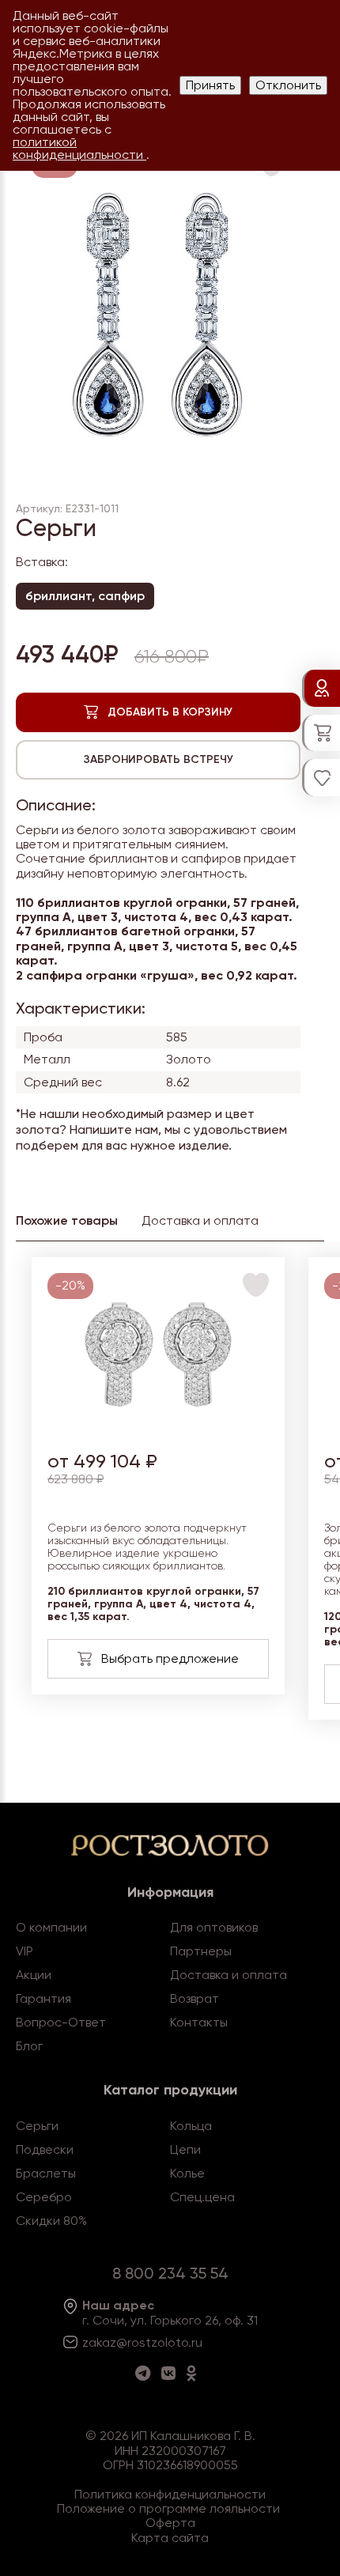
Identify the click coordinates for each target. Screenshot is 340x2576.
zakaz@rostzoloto (135, 2342)
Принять (210, 85)
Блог (29, 2046)
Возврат (195, 1998)
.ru (195, 2342)
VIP (25, 1951)
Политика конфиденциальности (170, 2494)
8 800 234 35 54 (170, 2273)
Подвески (45, 2149)
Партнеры (201, 1951)
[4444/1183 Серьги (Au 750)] (159, 1427)
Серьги (37, 2126)
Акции (34, 1975)
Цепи (185, 2149)
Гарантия (43, 1998)
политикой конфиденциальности (79, 148)
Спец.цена (202, 2197)
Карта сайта (170, 2538)
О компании (51, 1927)
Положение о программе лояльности (168, 2508)
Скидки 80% (51, 2221)
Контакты (199, 2022)
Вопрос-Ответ (61, 2022)
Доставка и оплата (229, 1975)
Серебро (44, 2197)
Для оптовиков (214, 1927)
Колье (187, 2173)
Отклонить (288, 85)
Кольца (191, 2126)
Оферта (170, 2523)
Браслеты (46, 2173)
